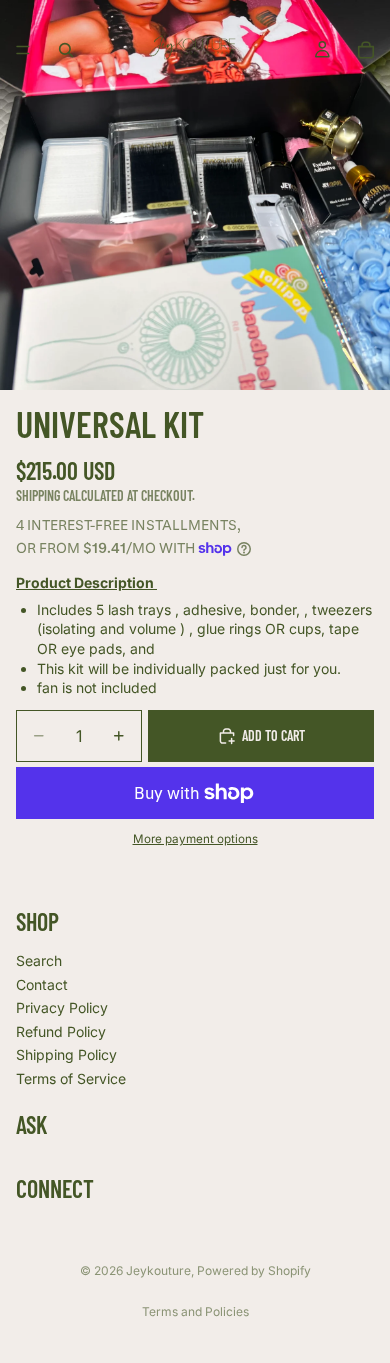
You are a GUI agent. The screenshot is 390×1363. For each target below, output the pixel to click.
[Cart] (366, 50)
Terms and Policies (195, 1311)
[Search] (66, 50)
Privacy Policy (62, 1007)
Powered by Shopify (254, 1270)
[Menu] (23, 50)
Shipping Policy (66, 1054)
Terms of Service (71, 1078)
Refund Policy (61, 1031)
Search (39, 960)
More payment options (195, 839)
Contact (42, 984)
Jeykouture (158, 1270)
